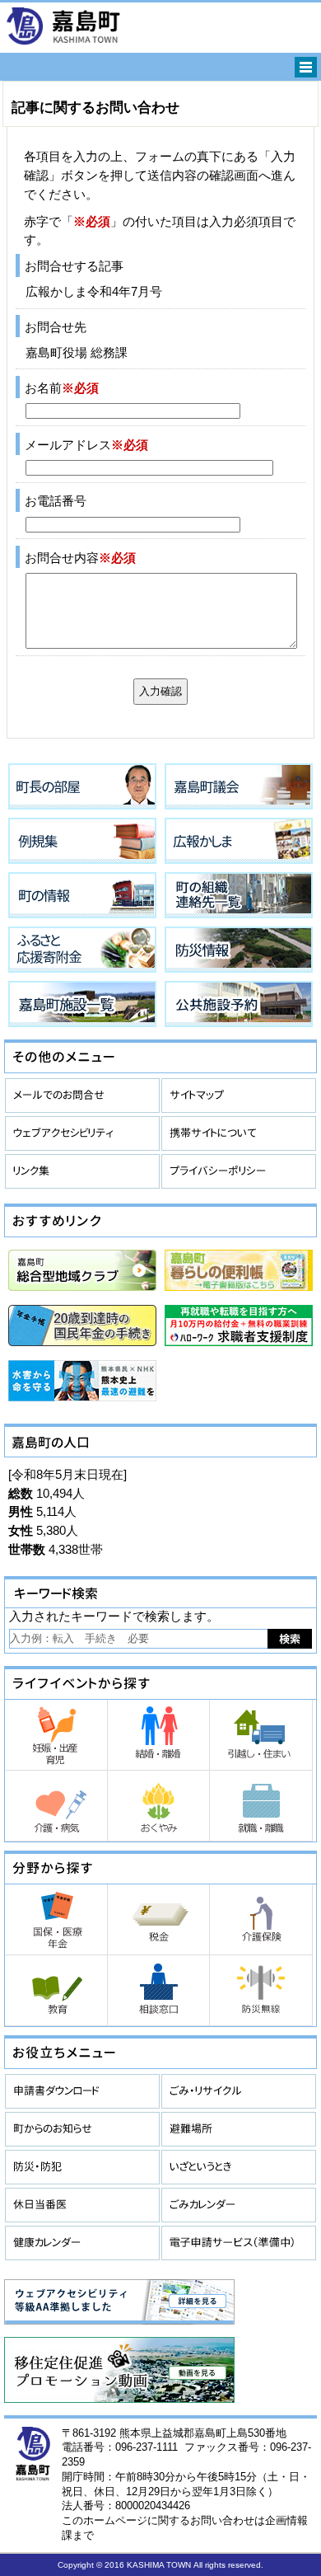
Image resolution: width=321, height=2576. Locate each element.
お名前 (62, 388)
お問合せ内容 (80, 558)
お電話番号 (56, 501)
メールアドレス (86, 445)
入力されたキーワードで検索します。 (114, 1616)
